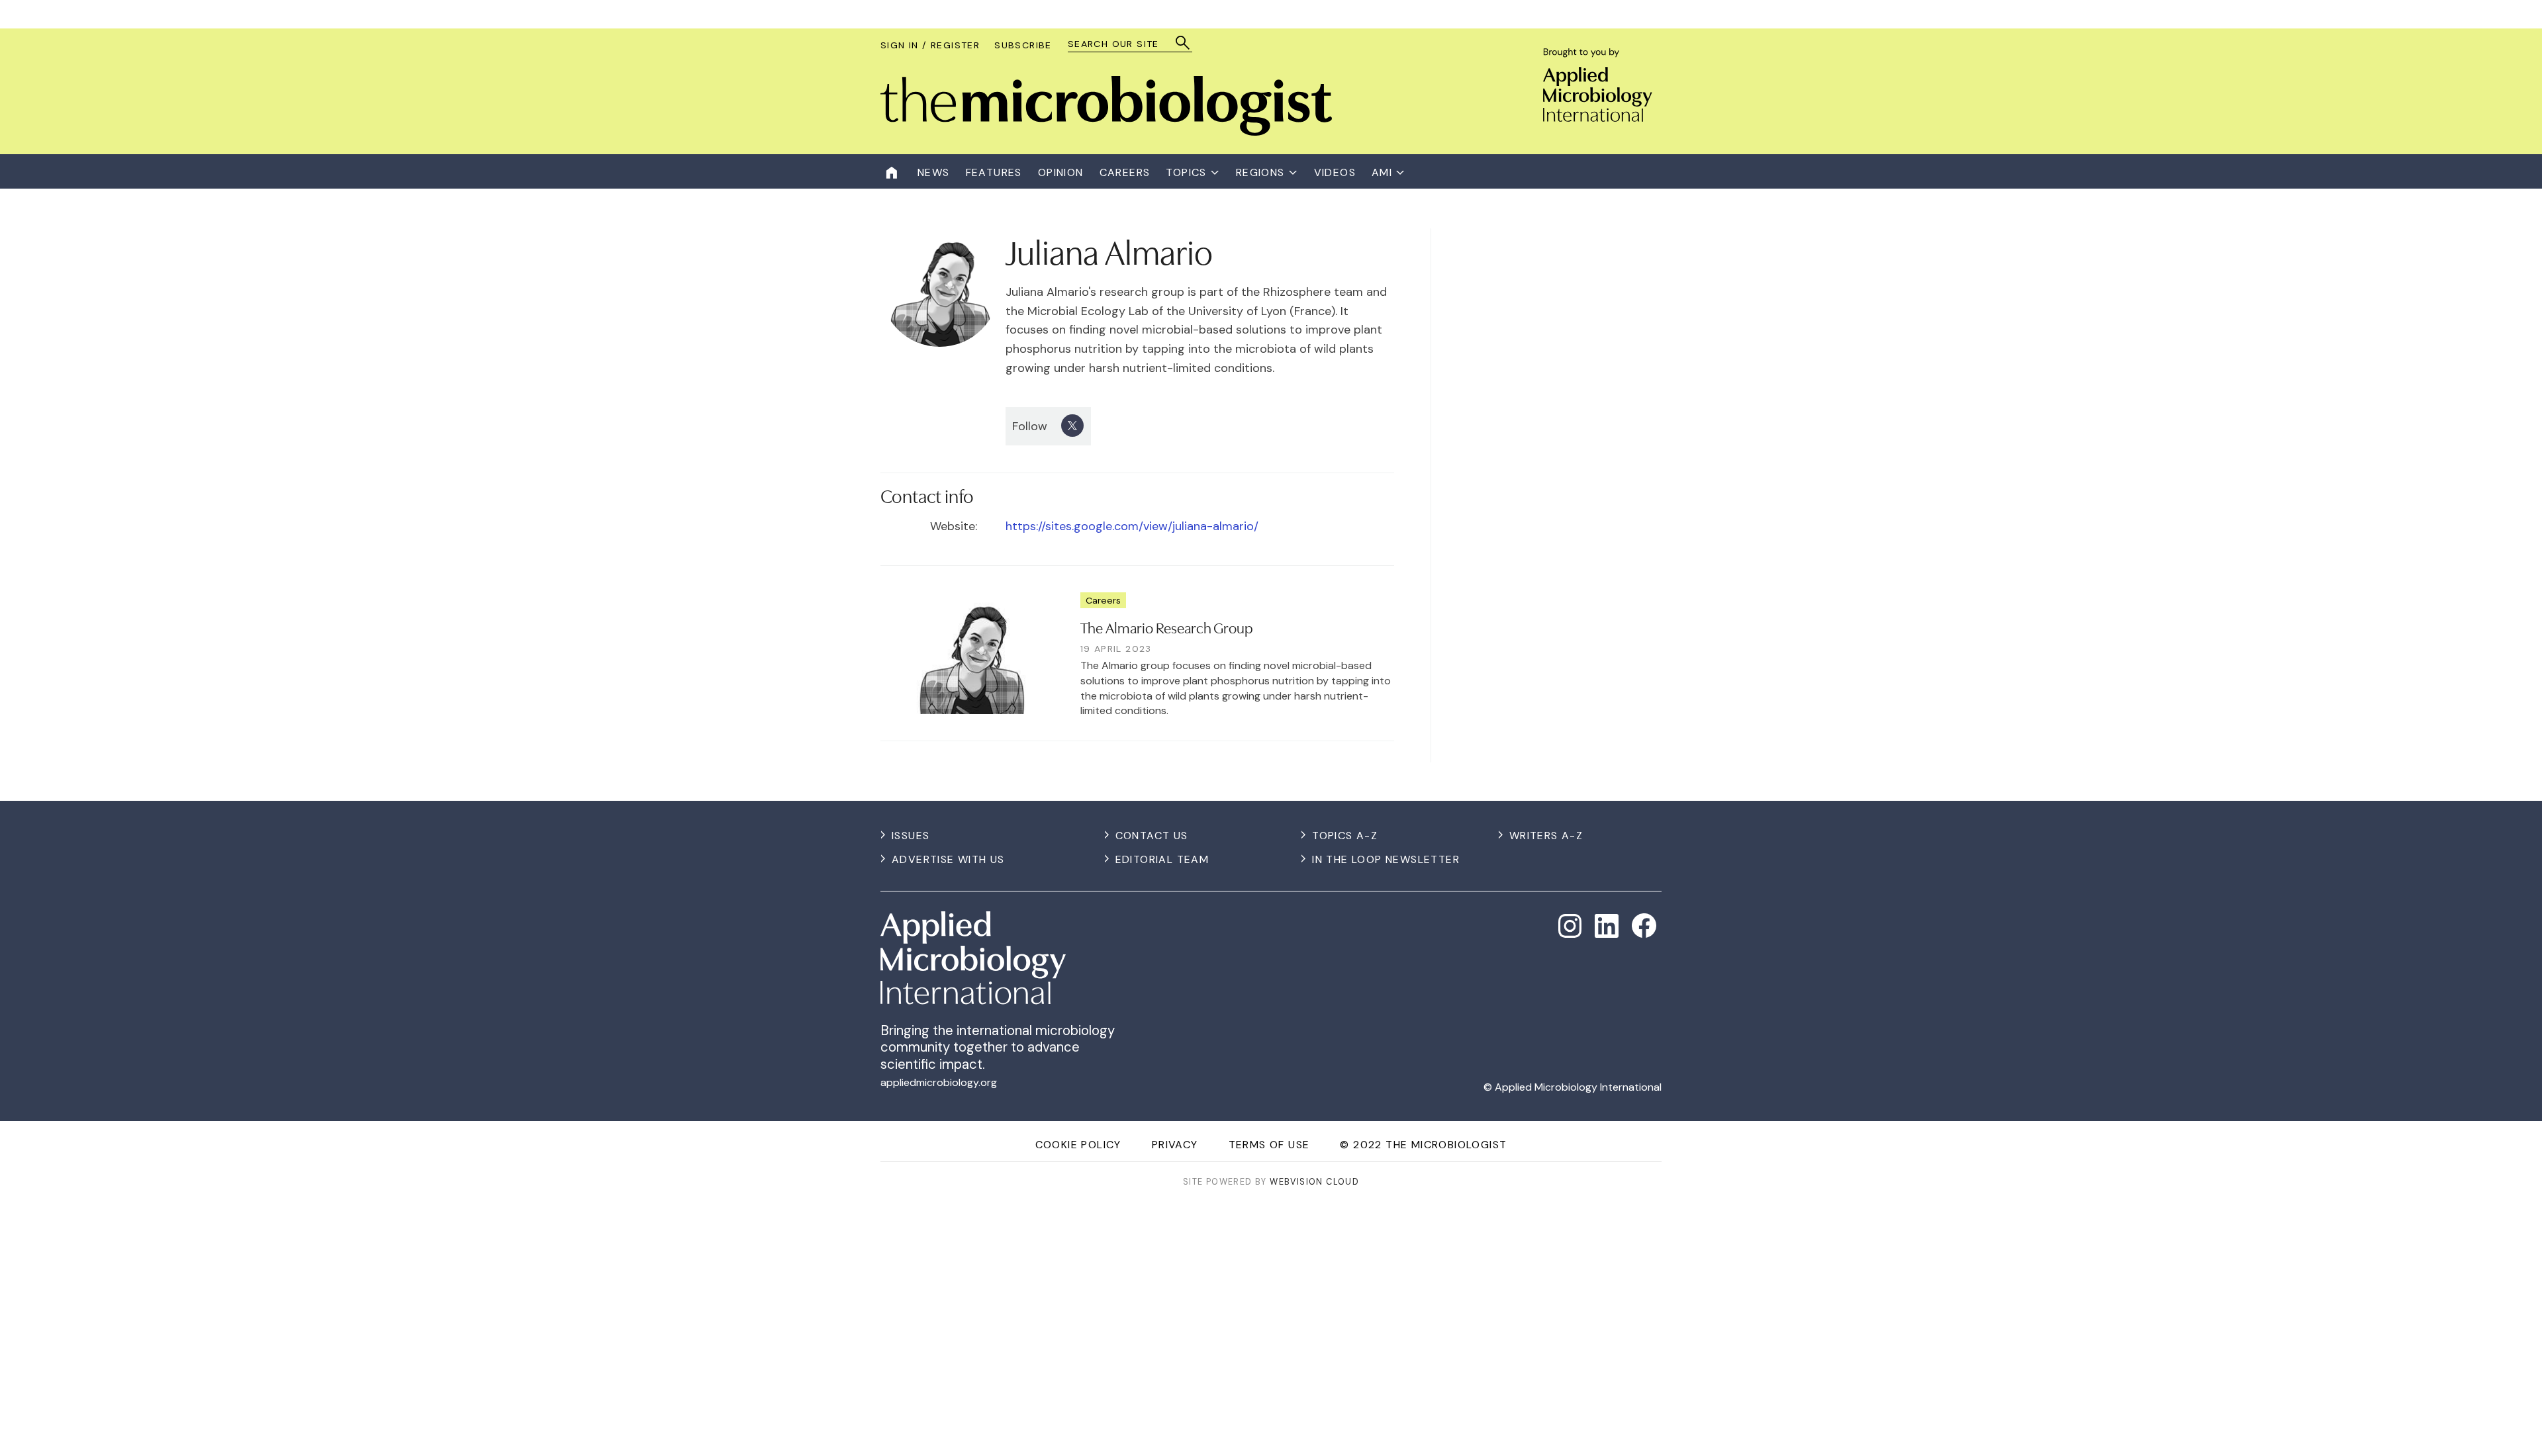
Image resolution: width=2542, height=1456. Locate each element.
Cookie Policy (1078, 1145)
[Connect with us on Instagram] (1570, 926)
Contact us (1152, 836)
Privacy (1175, 1145)
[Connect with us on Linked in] (1607, 926)
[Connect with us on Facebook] (1644, 926)
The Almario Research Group (1167, 627)
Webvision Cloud (1314, 1182)
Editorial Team (1162, 859)
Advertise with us (948, 859)
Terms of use (1269, 1145)
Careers (1103, 600)
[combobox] (1124, 44)
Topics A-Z (1345, 836)
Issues (911, 836)
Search (1183, 43)
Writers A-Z (1546, 836)
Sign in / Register (930, 45)
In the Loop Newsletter (1386, 859)
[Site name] (1106, 132)
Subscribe (1023, 45)
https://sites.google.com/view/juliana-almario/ (1132, 526)
